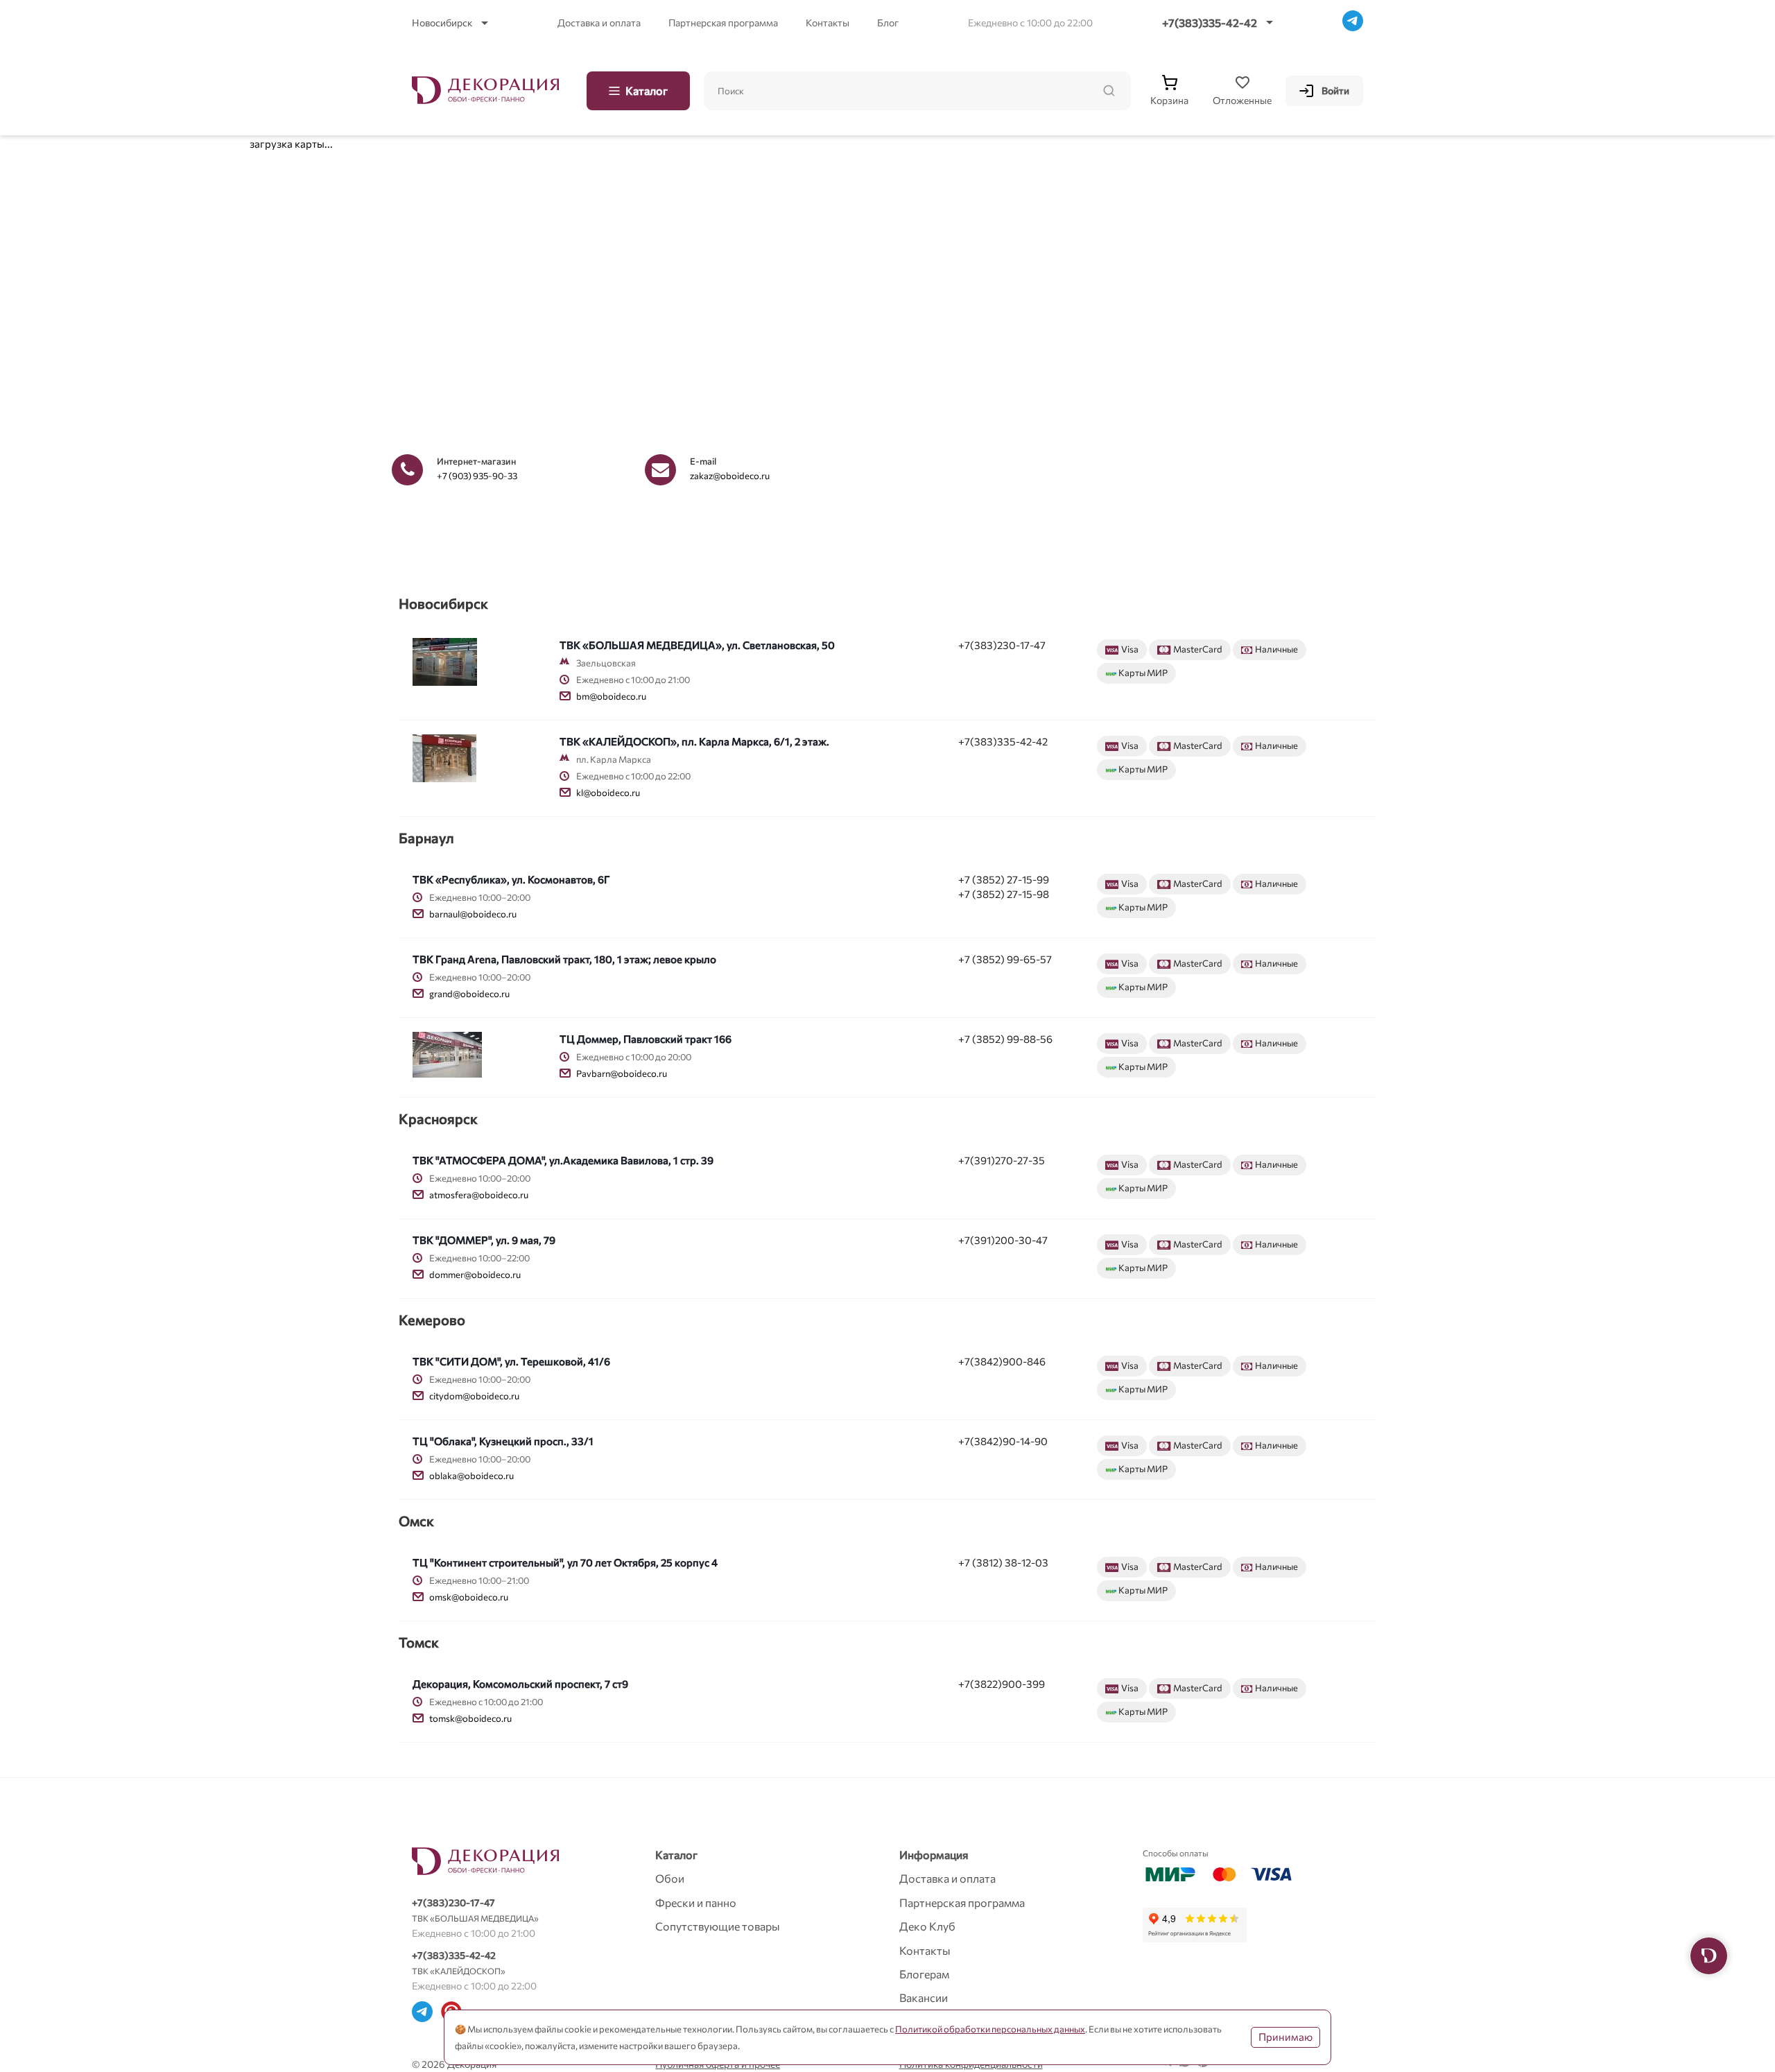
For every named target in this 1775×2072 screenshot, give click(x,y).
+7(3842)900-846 (1002, 1361)
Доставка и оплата (599, 23)
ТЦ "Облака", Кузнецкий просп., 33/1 (503, 1441)
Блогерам (924, 1974)
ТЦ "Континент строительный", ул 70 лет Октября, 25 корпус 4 (565, 1562)
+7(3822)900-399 (1002, 1684)
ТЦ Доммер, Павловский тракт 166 (646, 1039)
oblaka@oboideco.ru (471, 1476)
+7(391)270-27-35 (1002, 1160)
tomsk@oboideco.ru (470, 1718)
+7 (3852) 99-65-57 (1005, 959)
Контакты (828, 23)
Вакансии (924, 1997)
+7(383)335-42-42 (1210, 23)
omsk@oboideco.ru (469, 1597)
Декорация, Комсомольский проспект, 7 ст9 (520, 1684)
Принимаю (1285, 2037)
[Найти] (1109, 91)
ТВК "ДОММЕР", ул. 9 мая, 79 (484, 1240)
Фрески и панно (696, 1902)
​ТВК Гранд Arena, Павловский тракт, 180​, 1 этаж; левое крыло (564, 959)
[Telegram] (1353, 23)
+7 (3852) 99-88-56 (1005, 1039)
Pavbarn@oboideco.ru (622, 1073)
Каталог (647, 90)
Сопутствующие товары (718, 1926)
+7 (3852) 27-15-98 (1004, 894)
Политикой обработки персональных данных (990, 2029)
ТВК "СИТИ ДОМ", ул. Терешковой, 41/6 (511, 1361)
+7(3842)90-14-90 (1003, 1441)
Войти (1335, 90)
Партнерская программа (723, 23)
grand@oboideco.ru (469, 994)
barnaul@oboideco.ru (473, 914)
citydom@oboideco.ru (474, 1396)
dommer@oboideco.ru (475, 1275)
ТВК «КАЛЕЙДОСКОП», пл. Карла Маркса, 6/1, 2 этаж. (694, 741)
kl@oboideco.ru (608, 793)
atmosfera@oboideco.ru (479, 1195)
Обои (670, 1878)
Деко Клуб (927, 1926)
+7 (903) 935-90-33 (477, 476)
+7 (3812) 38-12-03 (1003, 1562)
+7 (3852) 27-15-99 (1004, 879)
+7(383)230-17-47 (1002, 645)
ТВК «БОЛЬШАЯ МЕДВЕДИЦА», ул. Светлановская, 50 (697, 645)
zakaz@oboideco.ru (730, 476)
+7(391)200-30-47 (1003, 1240)
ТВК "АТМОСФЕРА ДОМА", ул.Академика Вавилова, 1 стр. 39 (563, 1160)
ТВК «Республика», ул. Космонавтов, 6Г (511, 879)
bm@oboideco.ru (611, 696)
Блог (888, 23)
